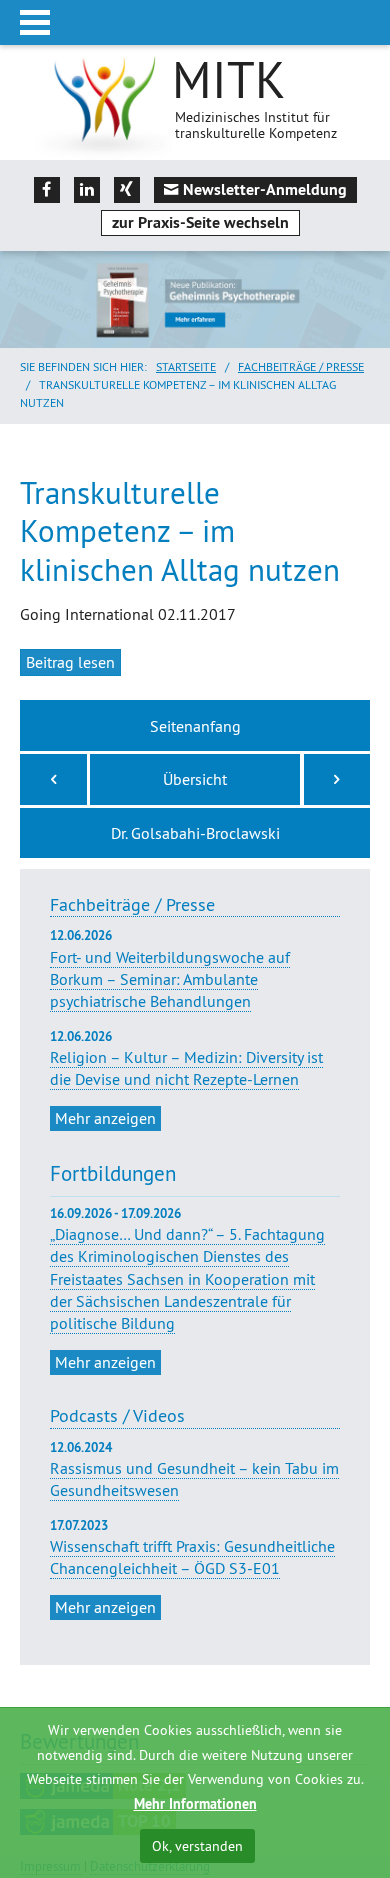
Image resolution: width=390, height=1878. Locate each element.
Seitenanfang (195, 726)
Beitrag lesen (70, 662)
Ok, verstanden (197, 1846)
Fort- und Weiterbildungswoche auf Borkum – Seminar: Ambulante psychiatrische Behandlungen (170, 969)
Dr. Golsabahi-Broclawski (195, 833)
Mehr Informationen (195, 1804)
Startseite (186, 366)
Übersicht (195, 779)
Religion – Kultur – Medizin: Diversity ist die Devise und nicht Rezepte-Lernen (186, 1059)
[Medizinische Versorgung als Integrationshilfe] (53, 779)
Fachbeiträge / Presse (301, 366)
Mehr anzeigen (105, 1118)
